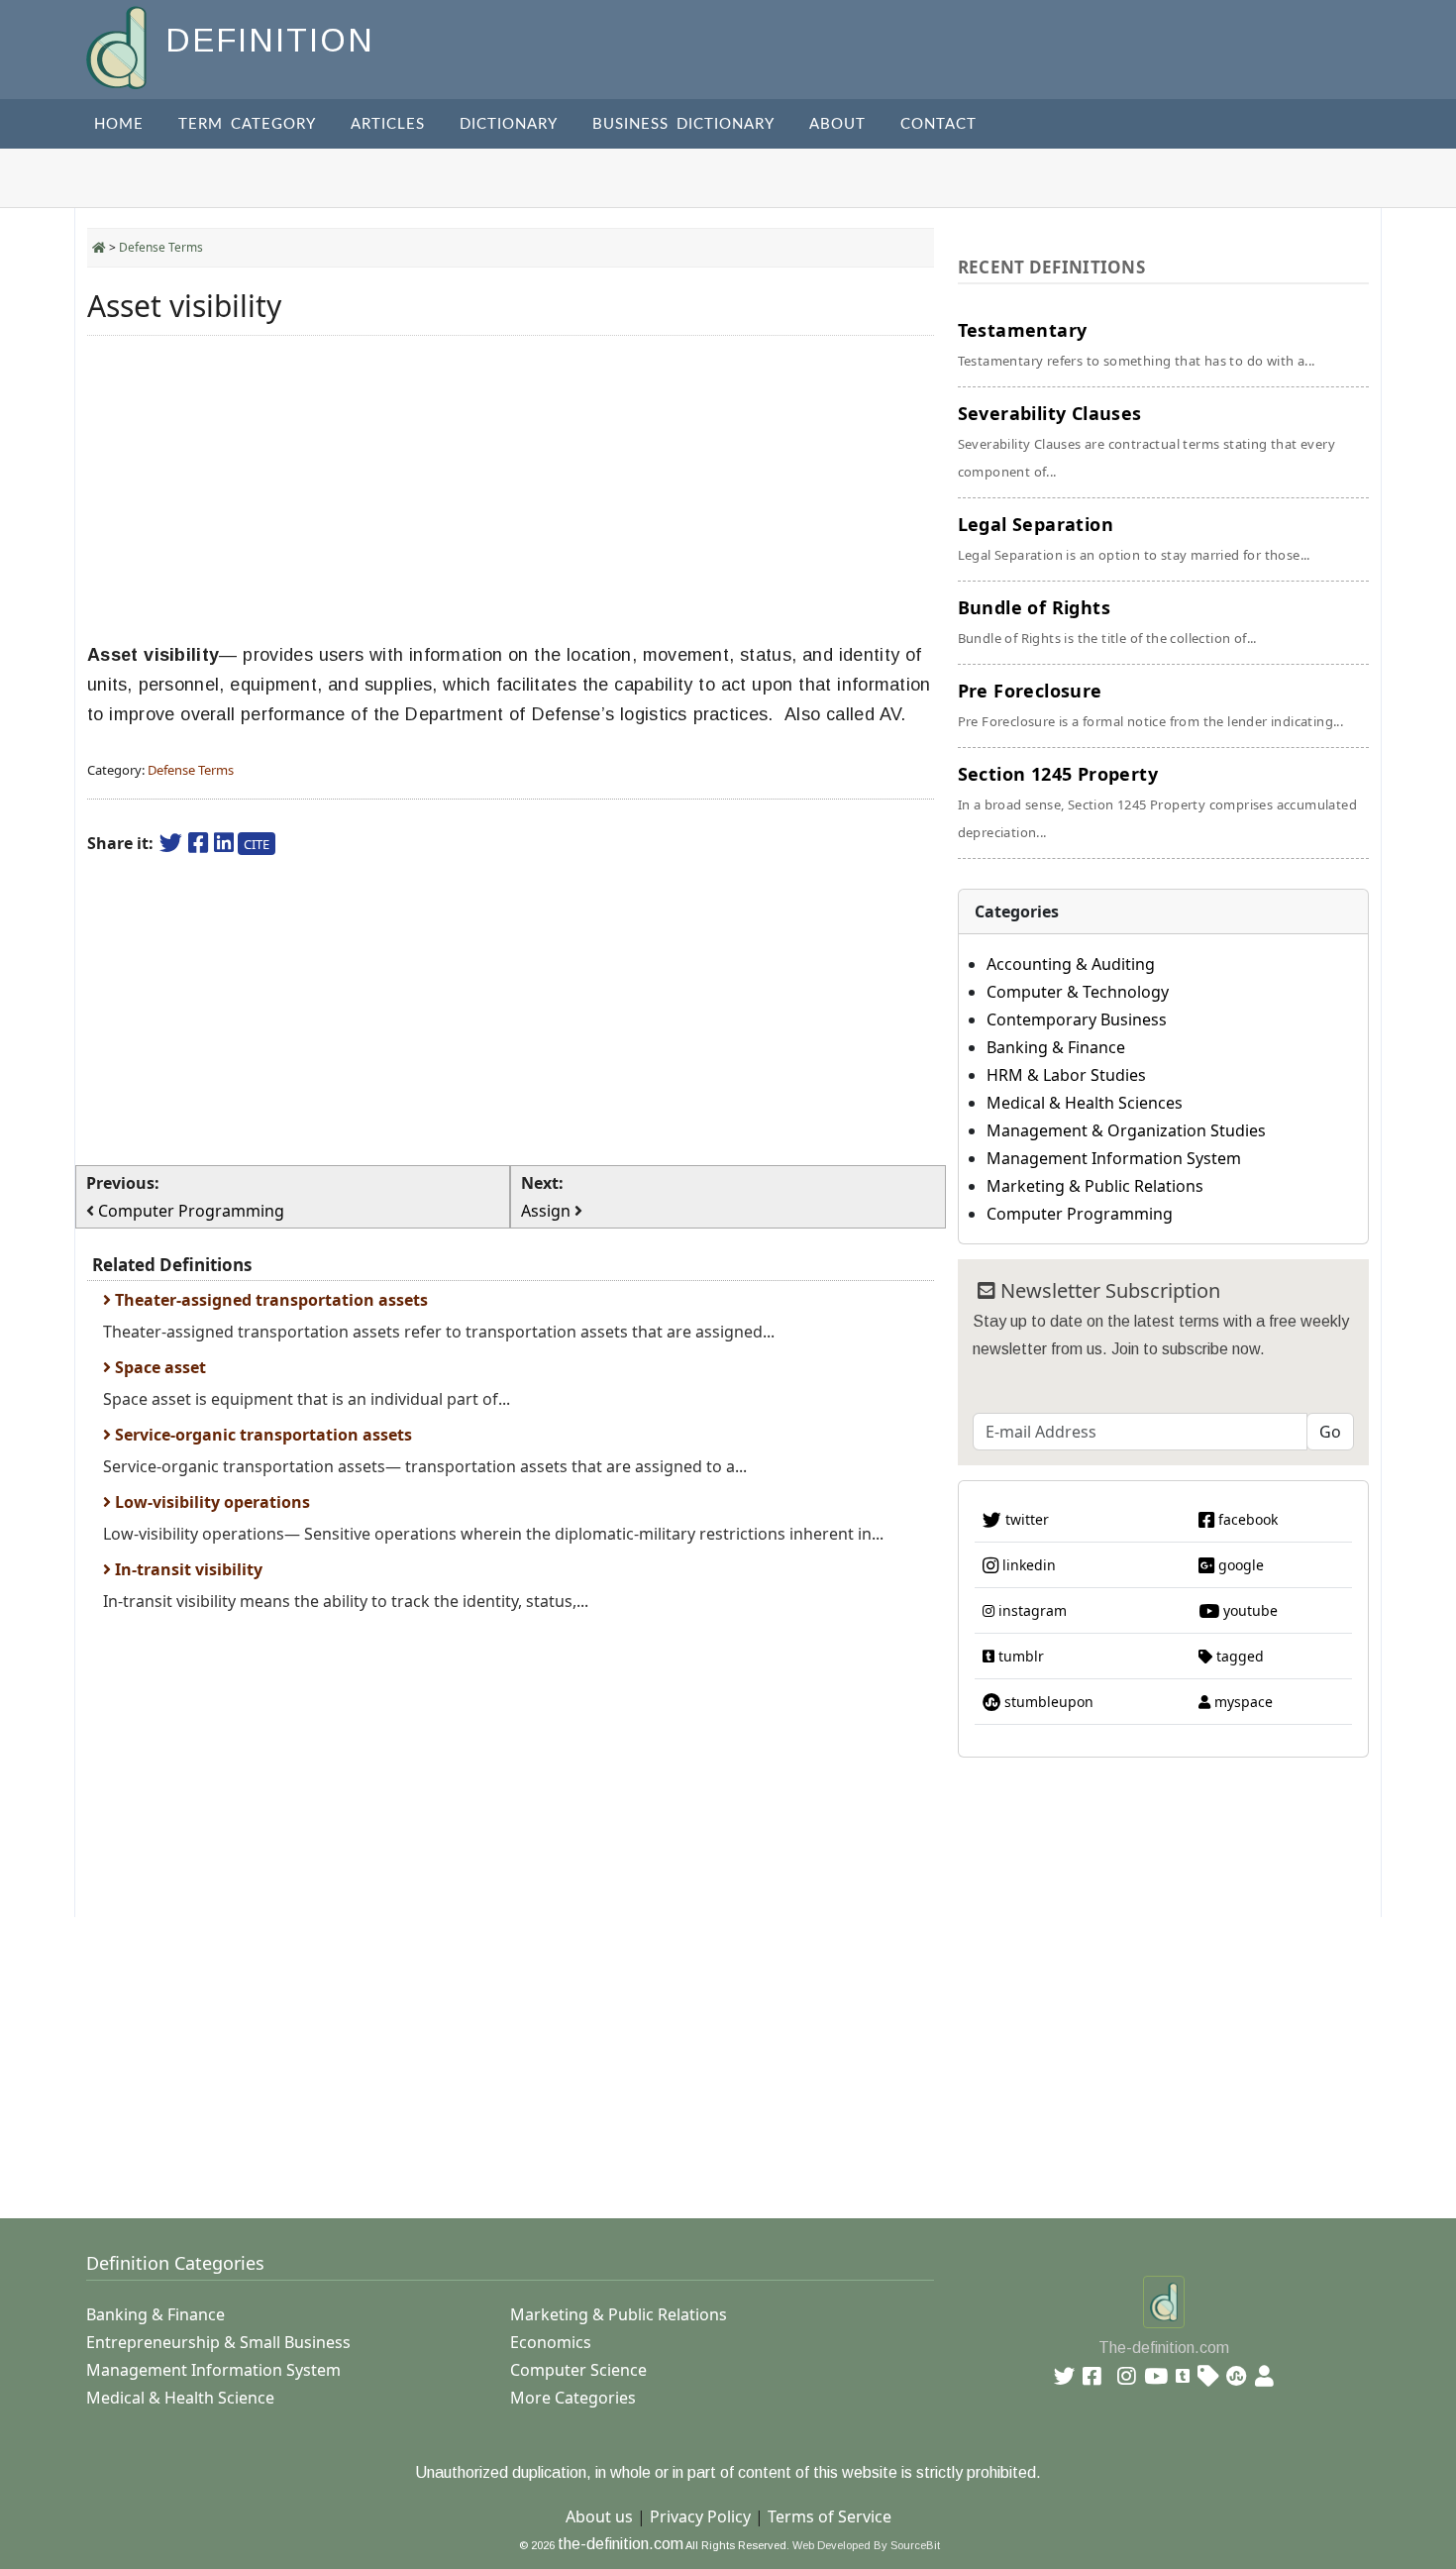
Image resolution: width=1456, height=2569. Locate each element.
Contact (938, 124)
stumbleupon (1047, 1702)
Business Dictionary (683, 124)
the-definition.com (621, 2544)
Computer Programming (1080, 1214)
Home (119, 124)
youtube (1248, 1610)
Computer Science (578, 2370)
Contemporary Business (1077, 1019)
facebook (1246, 1519)
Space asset (158, 1367)
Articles (388, 124)
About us (599, 2516)
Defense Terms (161, 247)
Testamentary (1137, 344)
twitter (1025, 1519)
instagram (1031, 1610)
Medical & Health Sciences (1085, 1103)
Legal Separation (1134, 538)
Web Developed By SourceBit (866, 2545)
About (837, 124)
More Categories (573, 2398)
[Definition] (118, 46)
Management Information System (1114, 1158)
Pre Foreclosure (1151, 704)
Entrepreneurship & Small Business (218, 2342)
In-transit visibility (187, 1569)
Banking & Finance (1056, 1047)
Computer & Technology (1078, 992)
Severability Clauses (1146, 441)
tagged (1238, 1656)
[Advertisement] (511, 489)
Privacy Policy (700, 2516)
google (1239, 1565)
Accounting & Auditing (1071, 964)
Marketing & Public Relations (1095, 1186)
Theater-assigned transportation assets (269, 1300)
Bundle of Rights (1107, 621)
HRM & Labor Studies (1066, 1075)
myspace (1242, 1702)
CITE (257, 844)
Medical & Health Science (180, 2398)
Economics (551, 2342)
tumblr (1019, 1656)
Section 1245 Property (1157, 802)
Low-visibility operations (210, 1502)
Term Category (247, 124)
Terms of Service (830, 2516)
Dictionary (509, 124)
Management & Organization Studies (1126, 1130)
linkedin (1027, 1565)
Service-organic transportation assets (261, 1435)
